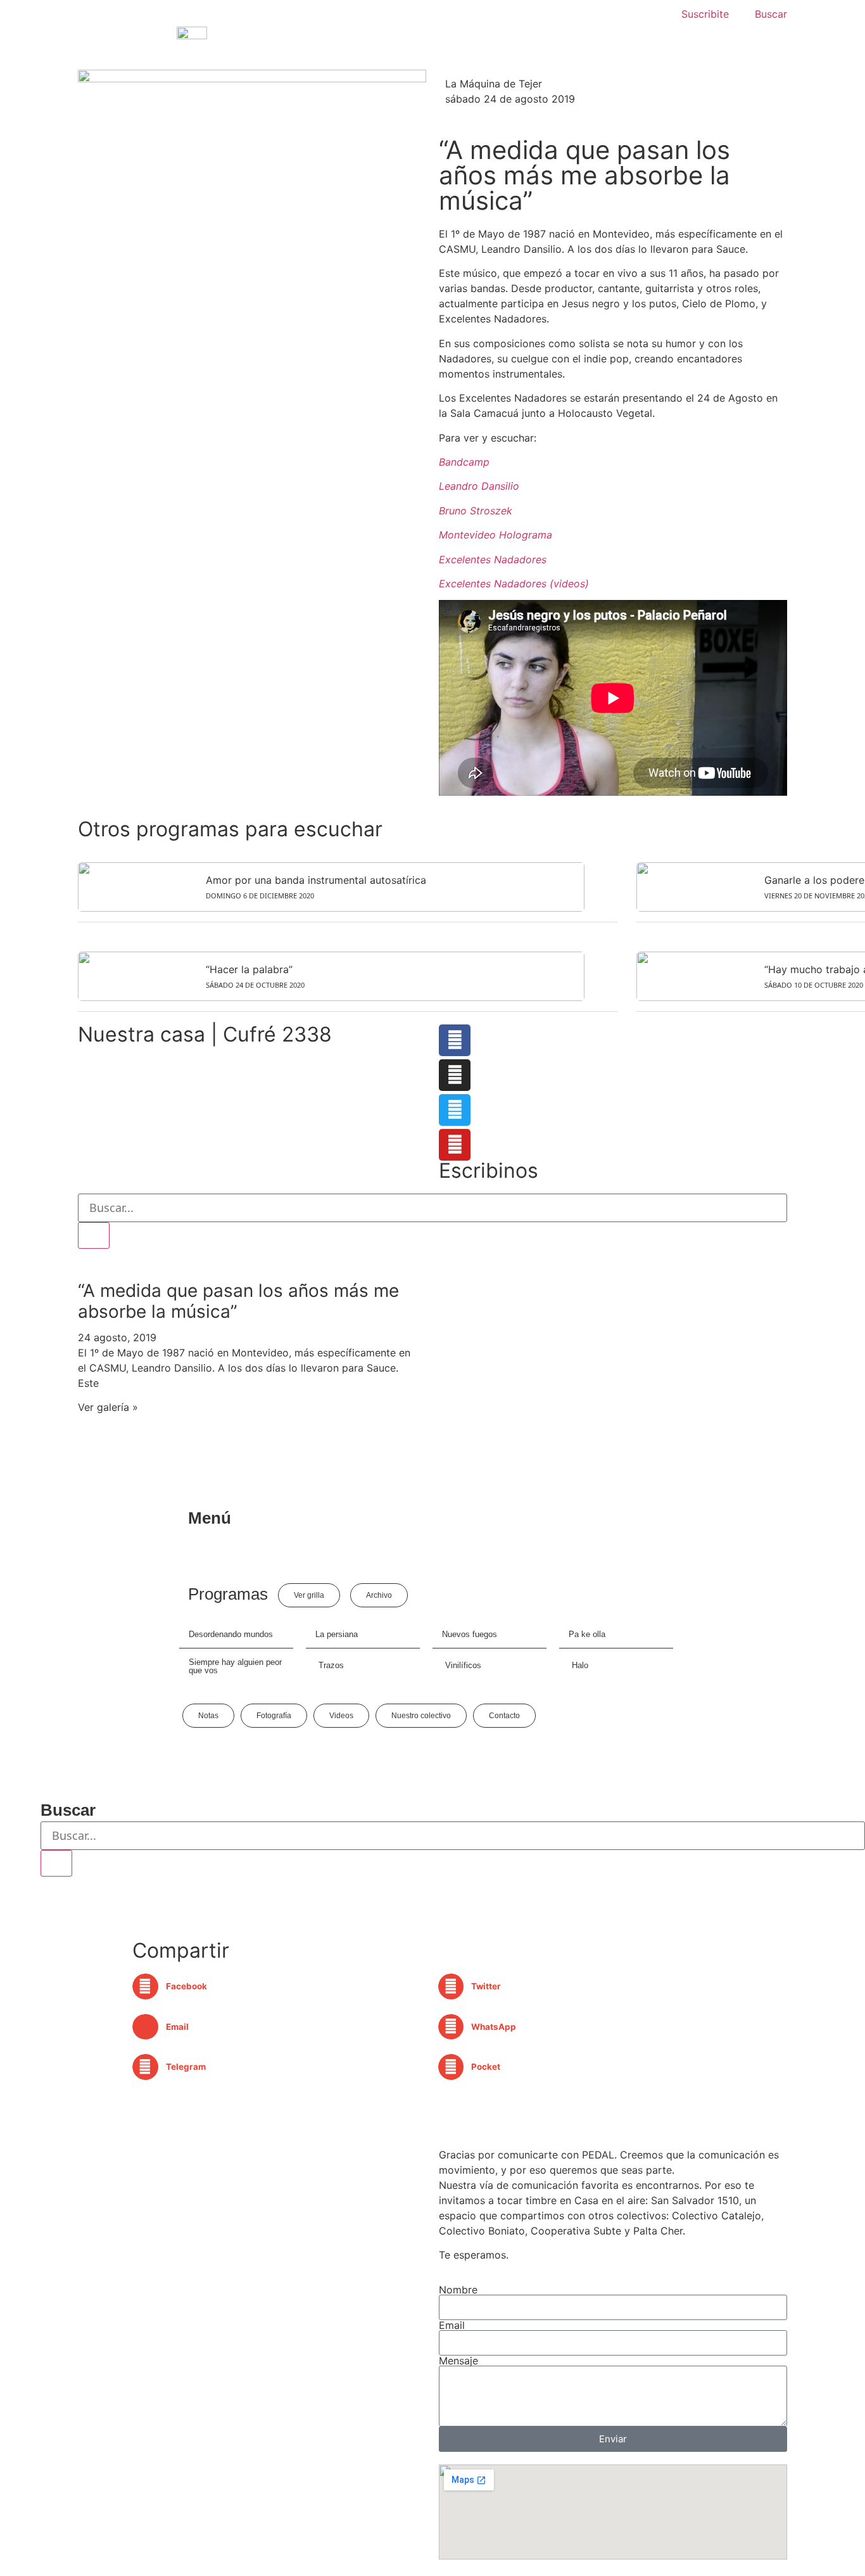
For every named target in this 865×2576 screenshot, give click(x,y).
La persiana (337, 1634)
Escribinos (489, 1170)
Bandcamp (464, 462)
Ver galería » (108, 1407)
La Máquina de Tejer (494, 84)
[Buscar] (94, 1235)
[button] (280, 1986)
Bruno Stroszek (476, 511)
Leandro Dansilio (479, 486)
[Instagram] (455, 1075)
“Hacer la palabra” (249, 969)
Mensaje (458, 2361)
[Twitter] (455, 1110)
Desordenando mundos (231, 1634)
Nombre (458, 2290)
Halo (580, 1665)
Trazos (331, 1665)
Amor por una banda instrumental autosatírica (316, 880)
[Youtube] (455, 1145)
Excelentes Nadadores (493, 559)
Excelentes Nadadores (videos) (514, 583)
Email (452, 2325)
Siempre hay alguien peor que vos (235, 1666)
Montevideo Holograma (496, 535)
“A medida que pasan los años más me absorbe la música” (238, 1301)
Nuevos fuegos (470, 1634)
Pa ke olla (587, 1634)
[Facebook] (455, 1040)
